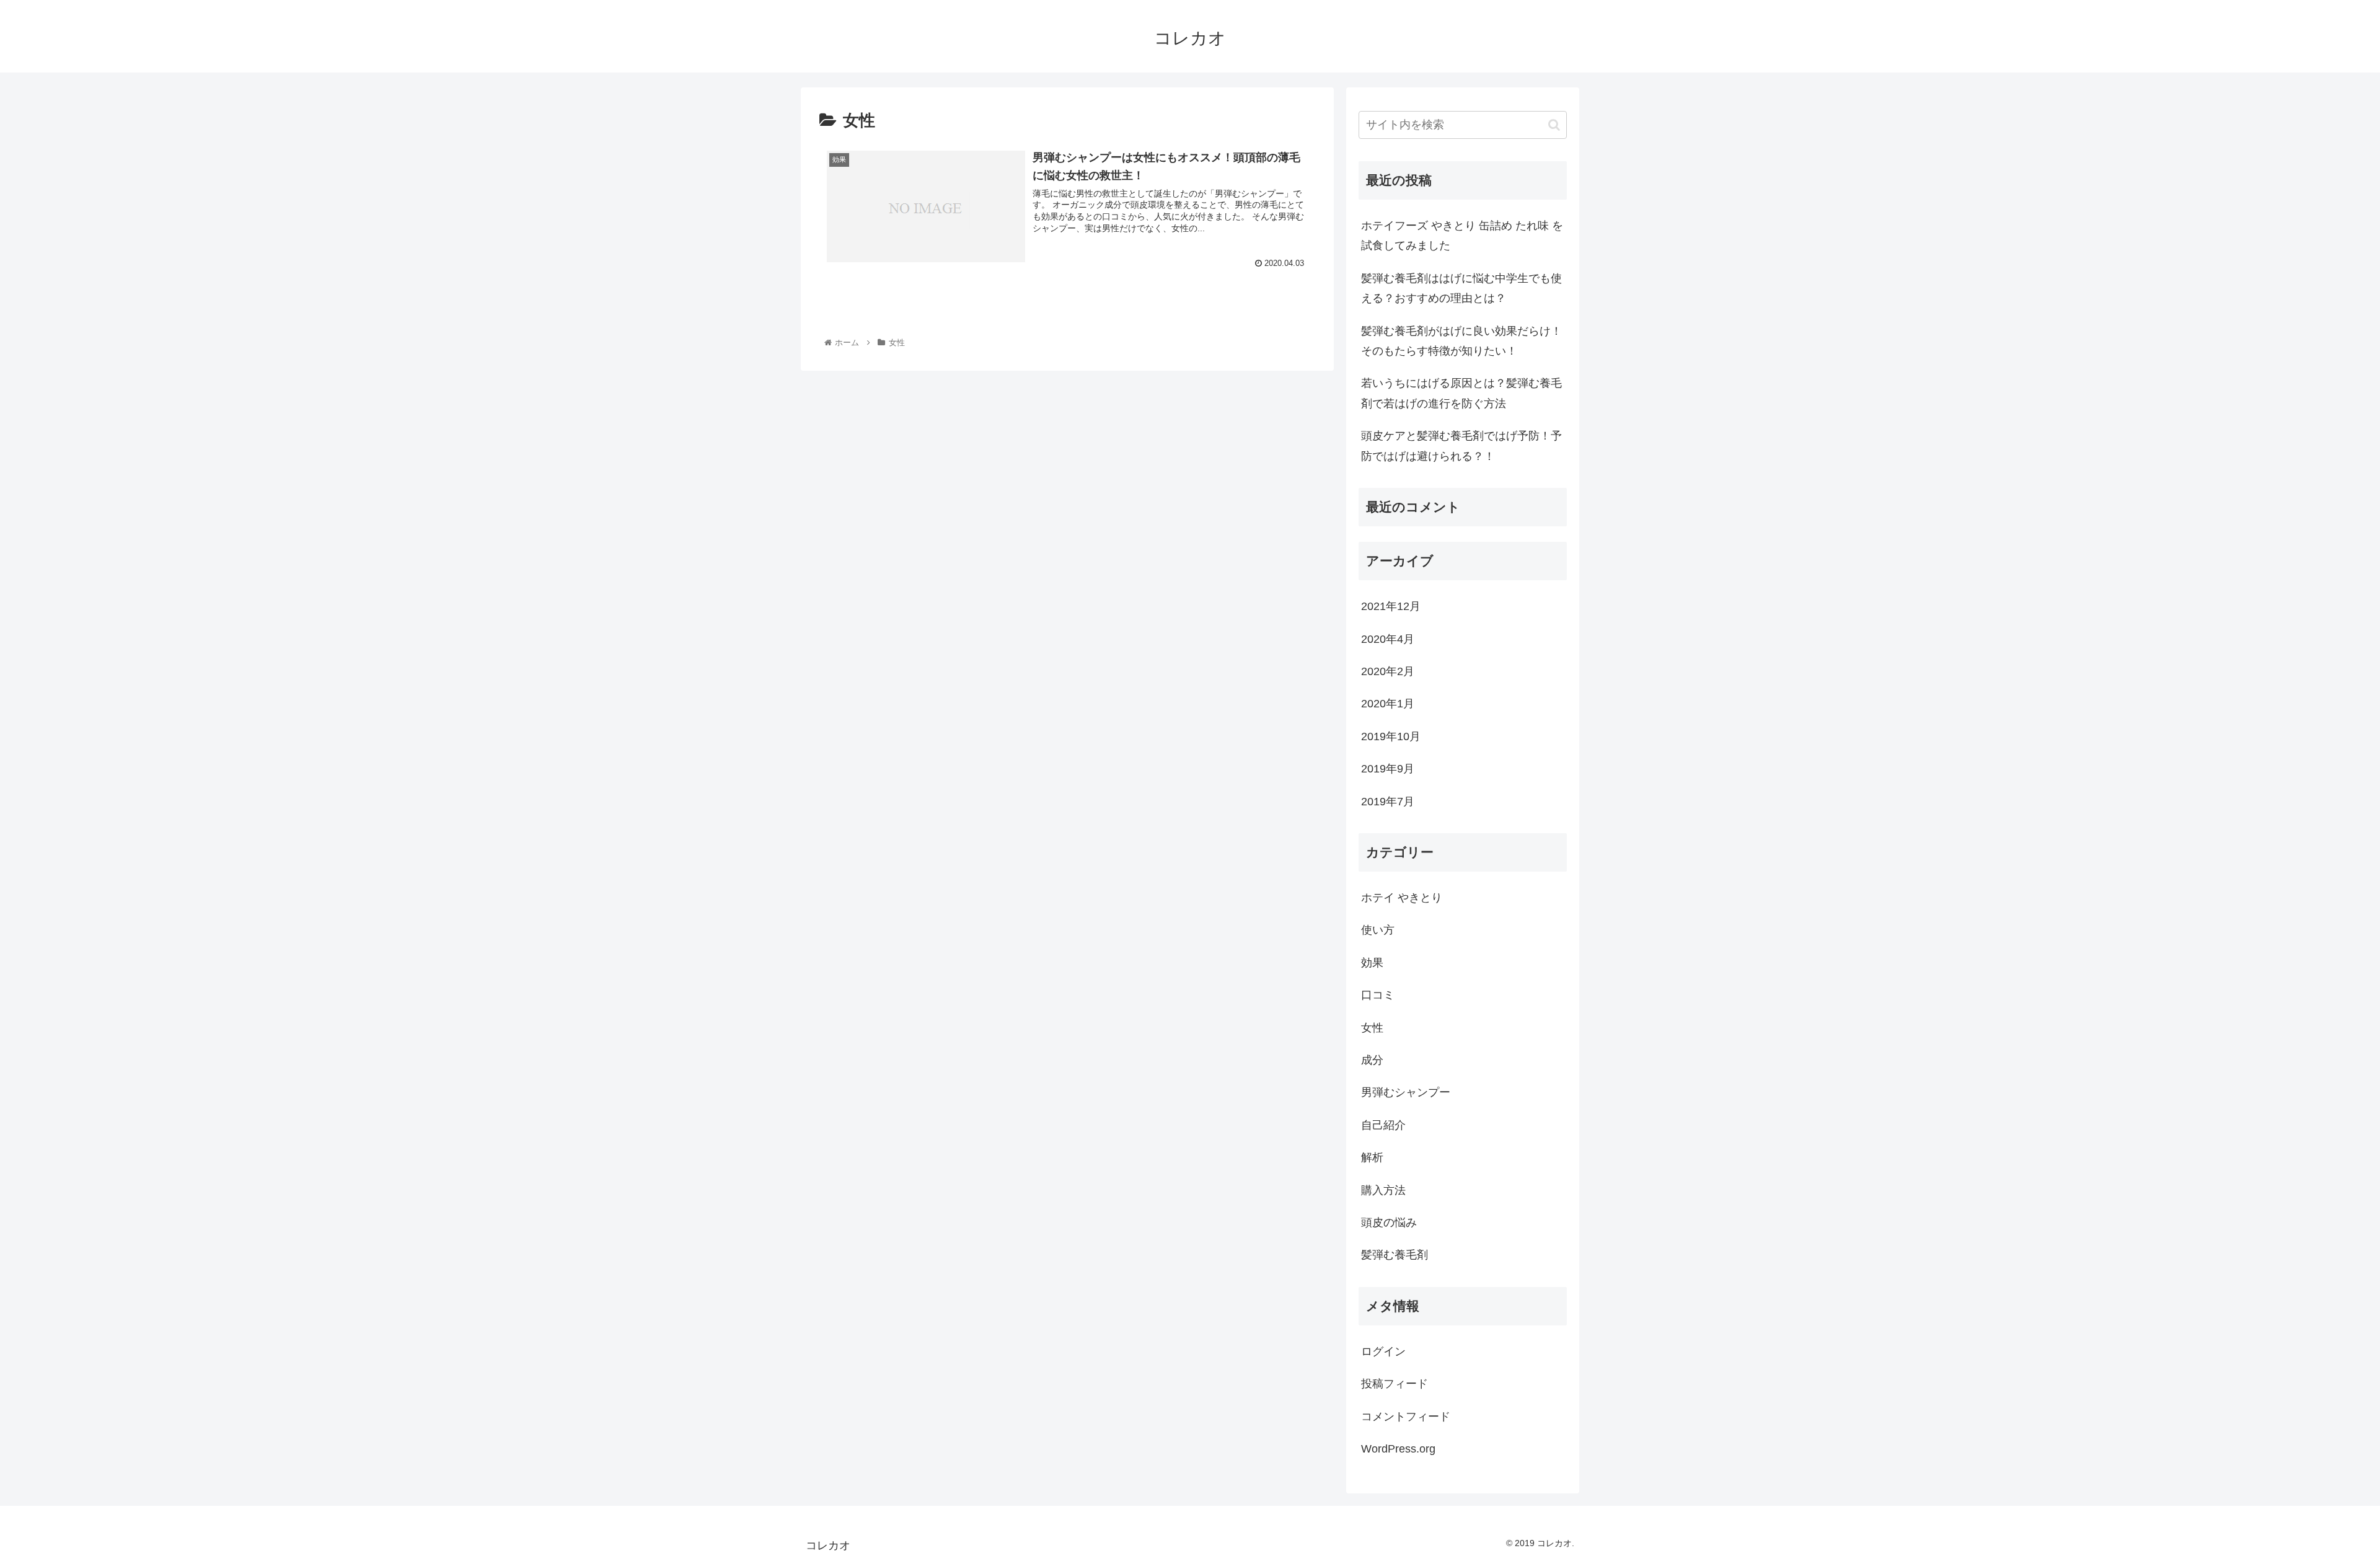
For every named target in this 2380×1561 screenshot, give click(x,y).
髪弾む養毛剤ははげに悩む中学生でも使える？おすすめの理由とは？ (1461, 288)
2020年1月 (1388, 704)
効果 (1372, 963)
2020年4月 (1388, 639)
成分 (1372, 1060)
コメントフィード (1406, 1417)
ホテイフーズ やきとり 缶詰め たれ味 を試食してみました (1462, 236)
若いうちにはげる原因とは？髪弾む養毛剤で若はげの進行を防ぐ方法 (1461, 393)
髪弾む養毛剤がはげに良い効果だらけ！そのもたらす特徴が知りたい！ (1461, 341)
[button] (1554, 125)
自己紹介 (1383, 1125)
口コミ (1378, 995)
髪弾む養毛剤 (1395, 1255)
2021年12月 (1391, 606)
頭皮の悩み (1389, 1223)
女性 (1372, 1028)
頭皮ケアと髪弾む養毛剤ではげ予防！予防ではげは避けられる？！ (1461, 446)
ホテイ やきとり (1402, 898)
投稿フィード (1395, 1384)
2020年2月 (1388, 671)
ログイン (1383, 1351)
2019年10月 (1391, 736)
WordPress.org (1398, 1449)
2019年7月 (1388, 802)
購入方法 (1383, 1190)
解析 (1372, 1157)
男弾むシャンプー (1406, 1092)
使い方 (1378, 930)
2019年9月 (1388, 769)
